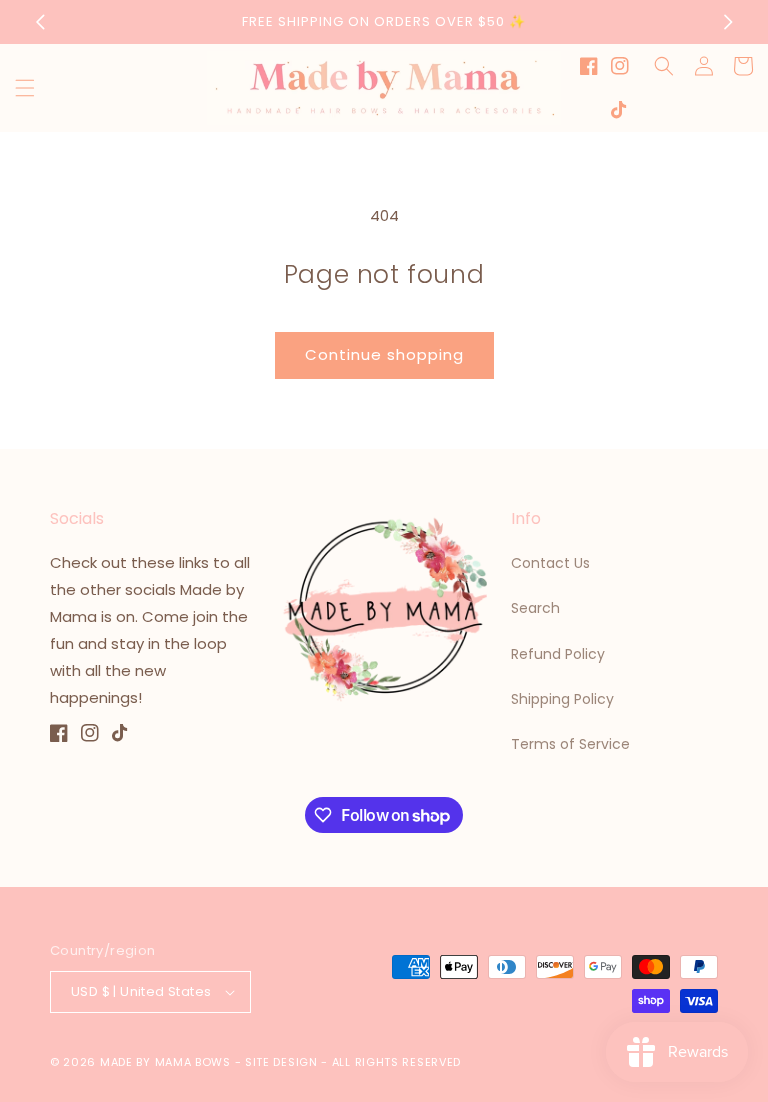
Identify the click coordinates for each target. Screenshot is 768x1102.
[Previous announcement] (40, 22)
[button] (25, 88)
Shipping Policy (562, 699)
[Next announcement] (728, 22)
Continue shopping (384, 354)
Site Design (281, 1062)
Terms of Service (570, 744)
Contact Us (550, 563)
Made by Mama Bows (165, 1062)
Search (535, 608)
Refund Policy (558, 654)
